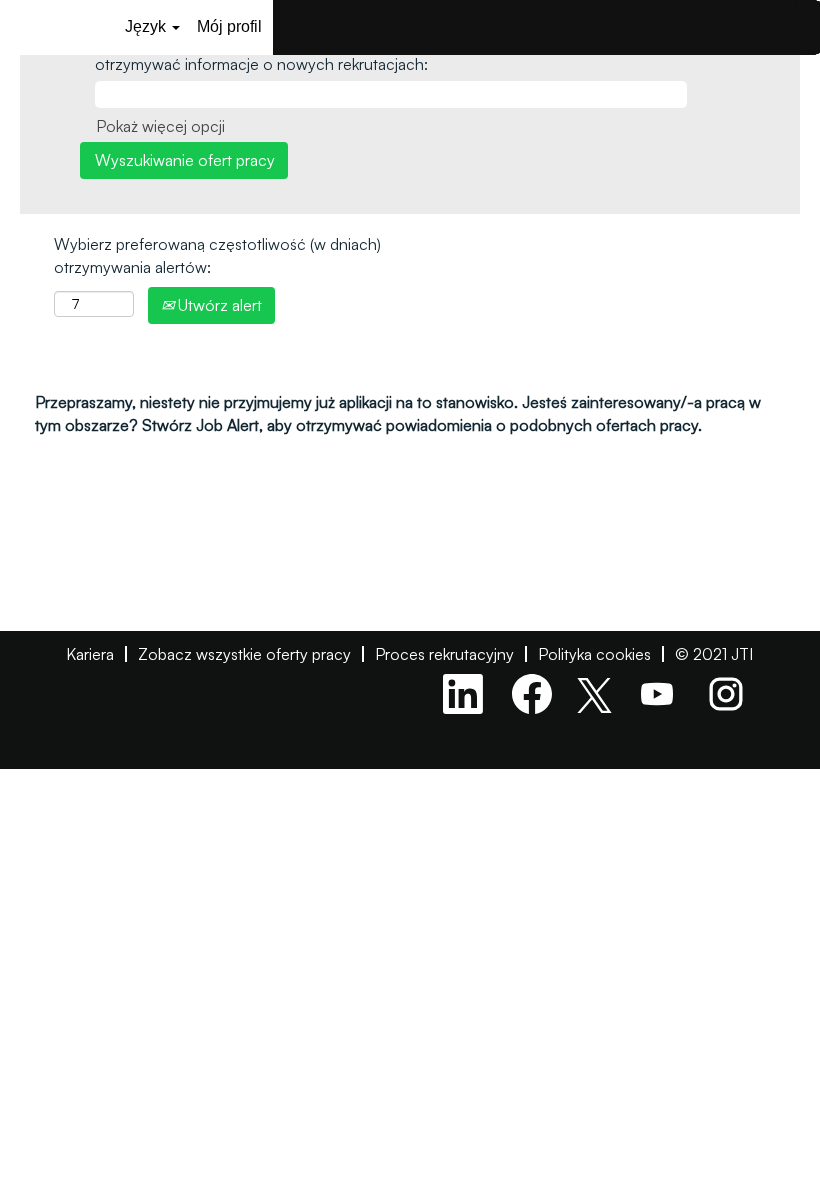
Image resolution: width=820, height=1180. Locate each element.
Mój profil (229, 26)
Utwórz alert (218, 305)
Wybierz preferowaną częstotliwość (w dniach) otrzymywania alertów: (217, 255)
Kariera (90, 654)
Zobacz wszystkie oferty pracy (244, 654)
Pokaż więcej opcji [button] (160, 126)
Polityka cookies (594, 654)
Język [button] (147, 26)
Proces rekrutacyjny (444, 654)
